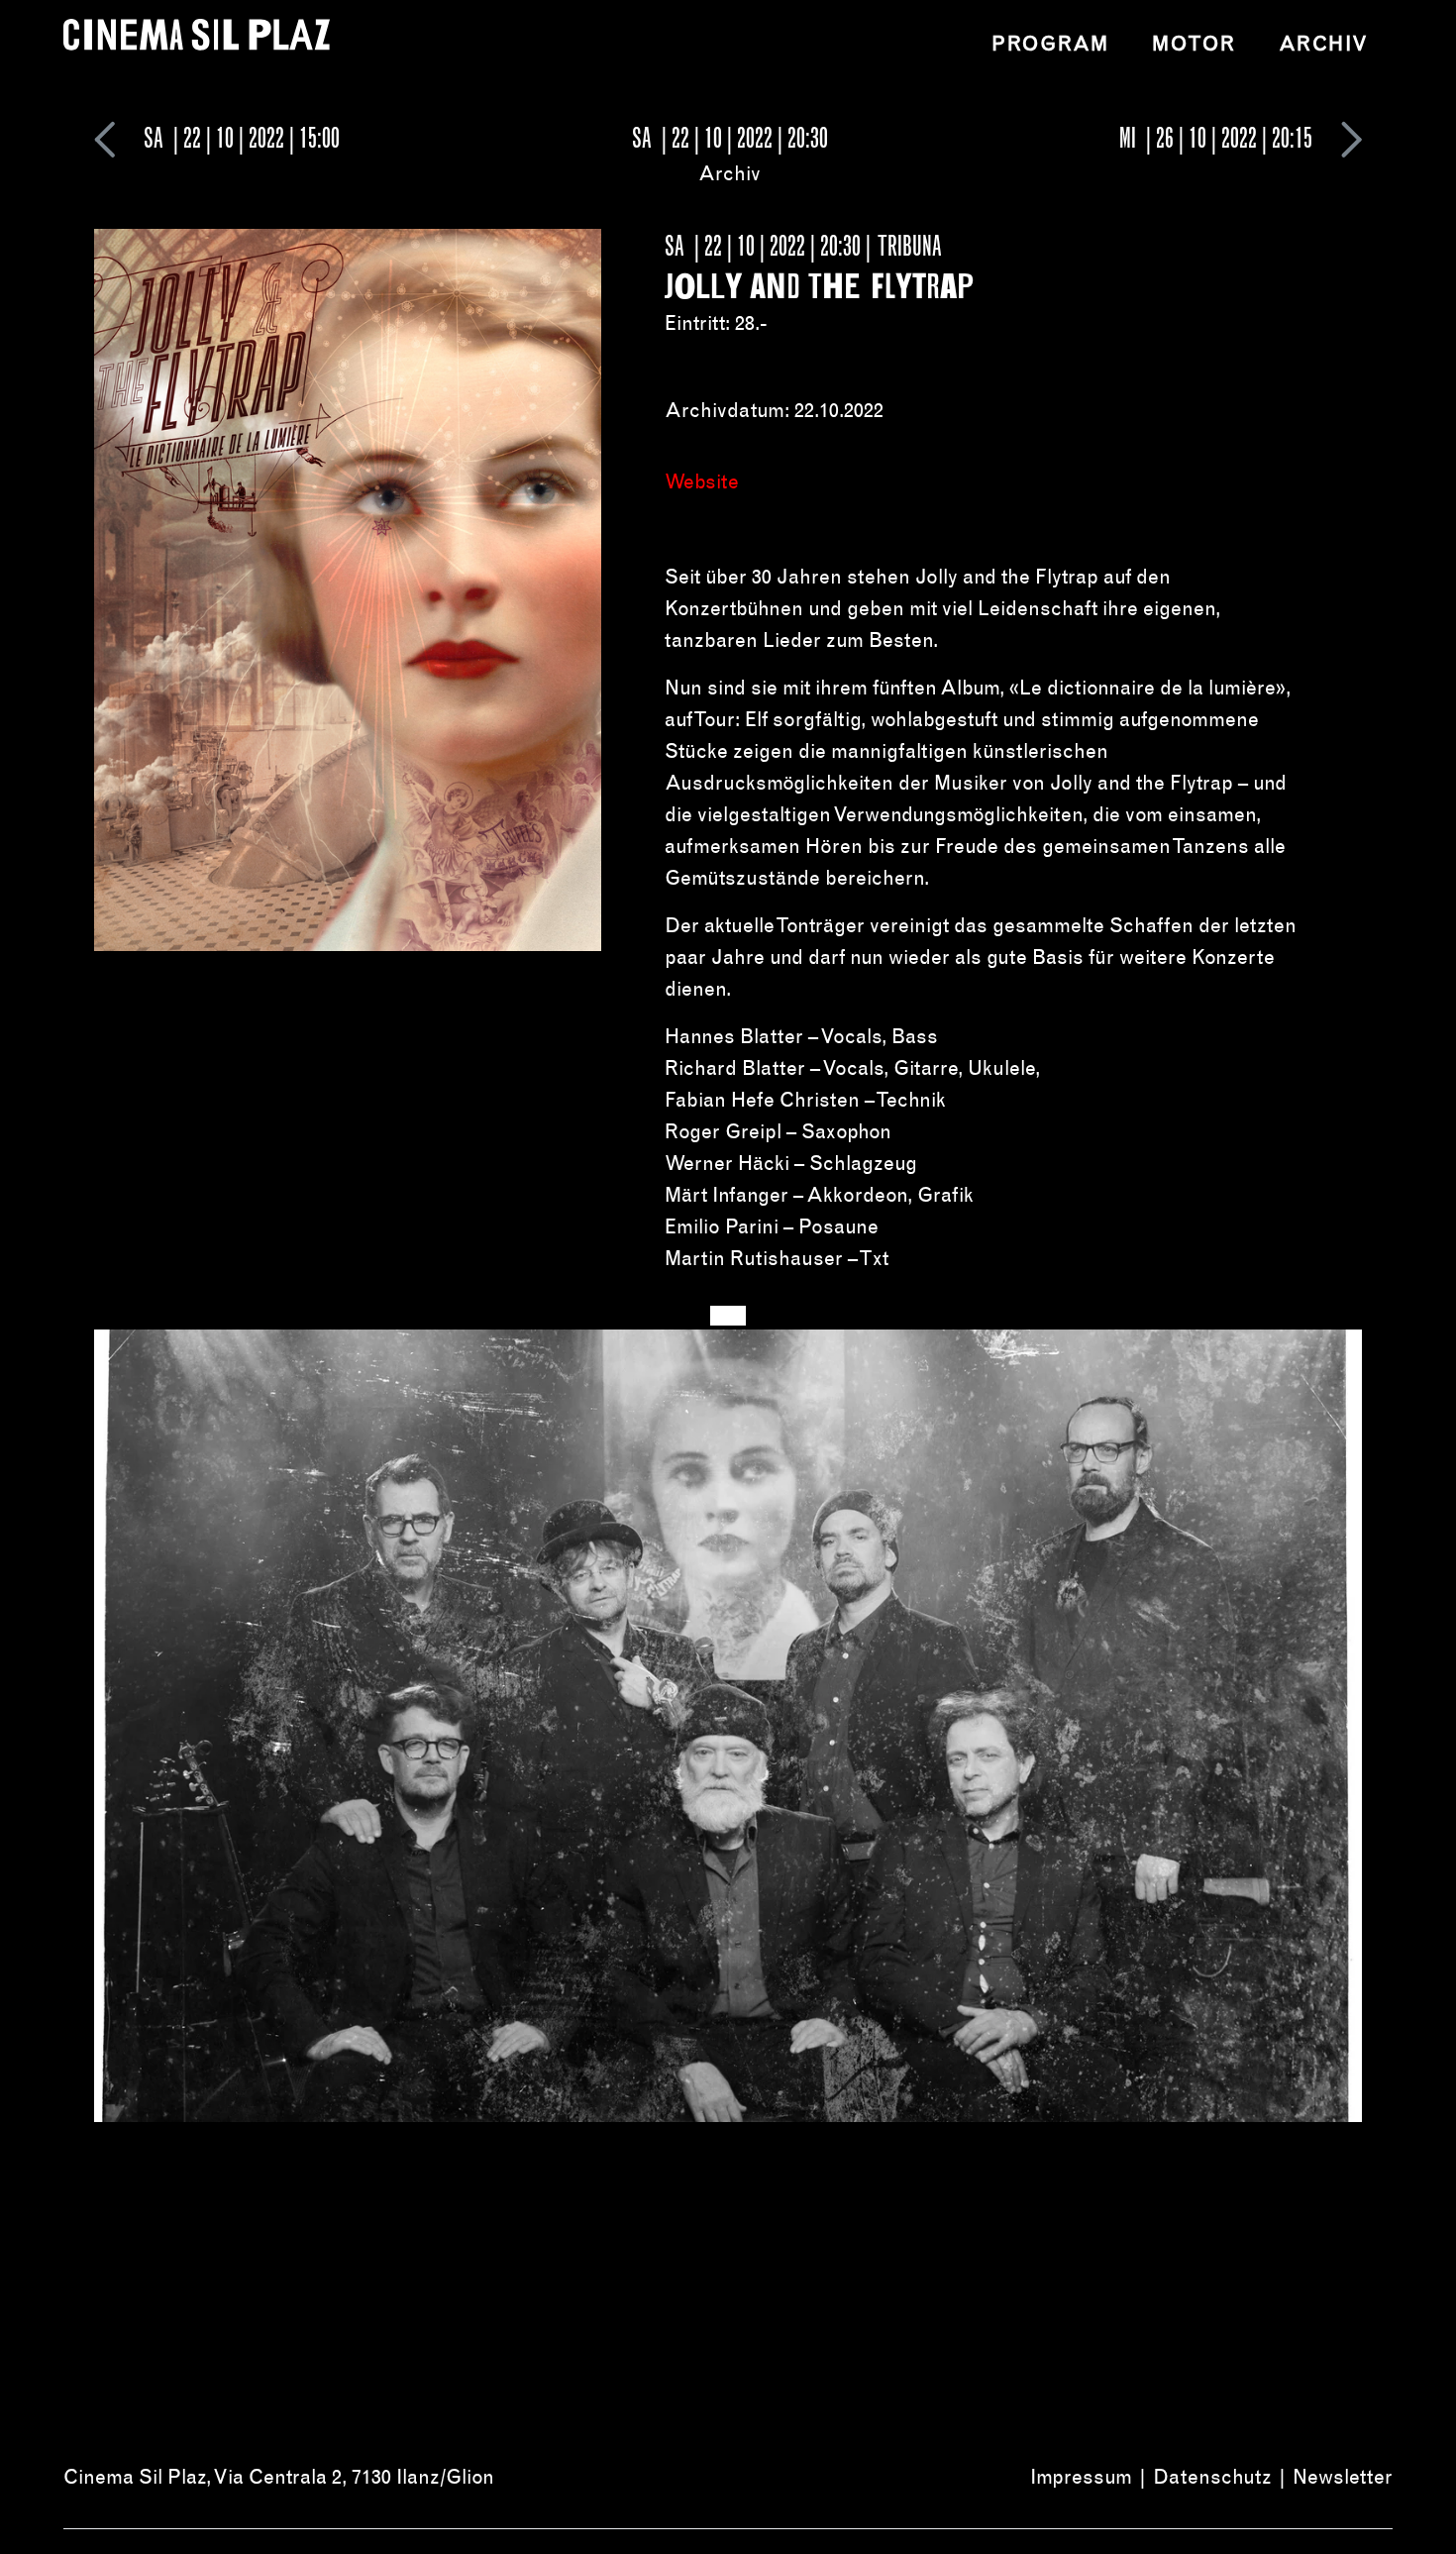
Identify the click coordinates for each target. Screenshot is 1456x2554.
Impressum (1081, 2477)
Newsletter (1343, 2477)
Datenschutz (1212, 2477)
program (1050, 44)
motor (1194, 44)
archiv (1324, 44)
